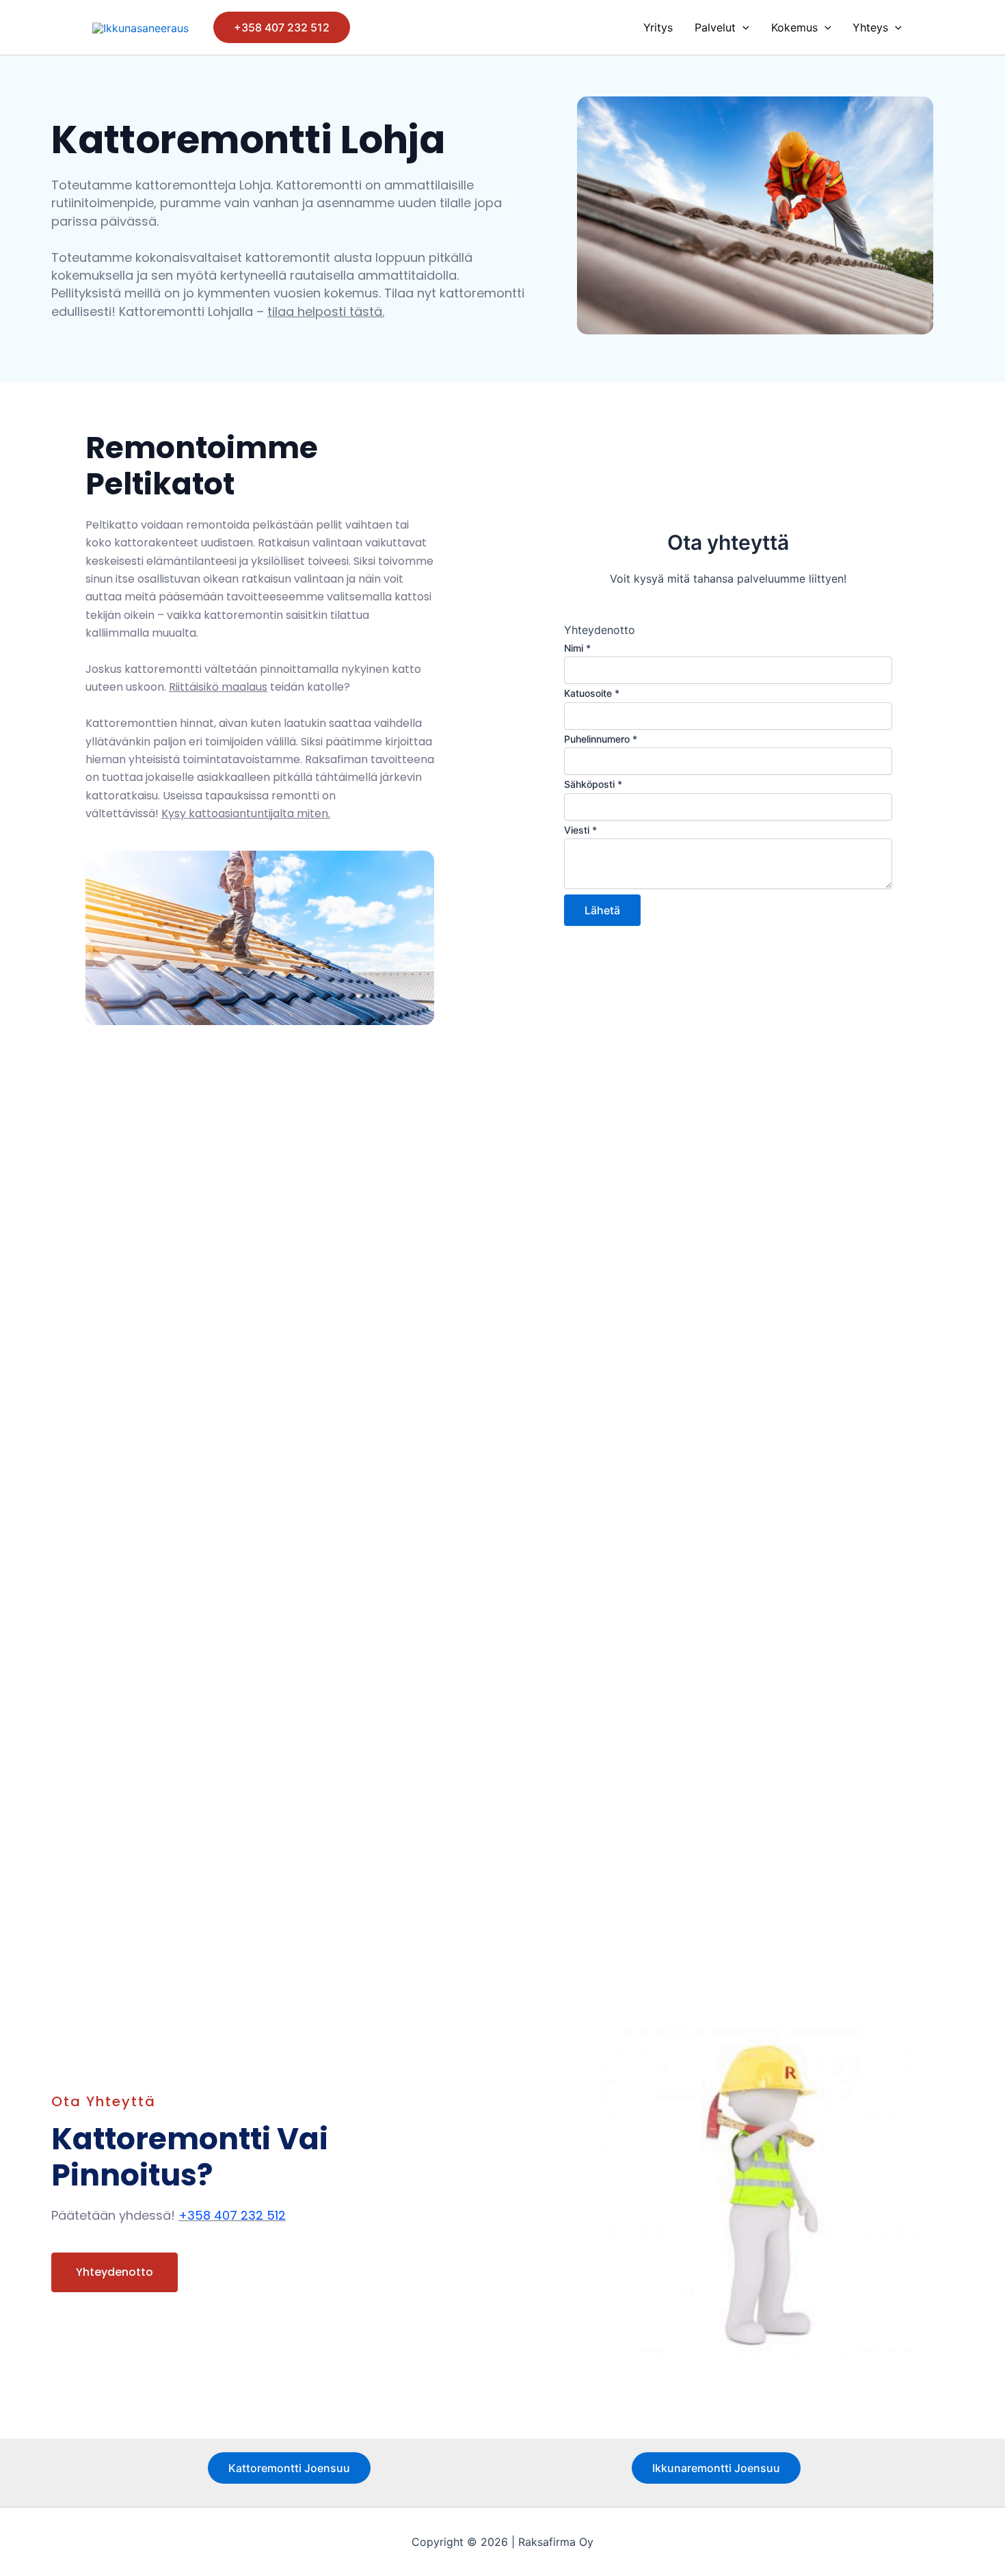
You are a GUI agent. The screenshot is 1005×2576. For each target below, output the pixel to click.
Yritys (658, 27)
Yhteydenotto (115, 2272)
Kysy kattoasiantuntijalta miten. (246, 813)
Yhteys (870, 27)
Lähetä (602, 910)
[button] (282, 27)
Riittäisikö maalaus (218, 687)
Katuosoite (592, 693)
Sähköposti (593, 784)
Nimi (577, 648)
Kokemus (794, 27)
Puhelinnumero (601, 739)
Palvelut (715, 27)
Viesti (580, 830)
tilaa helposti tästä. (326, 311)
